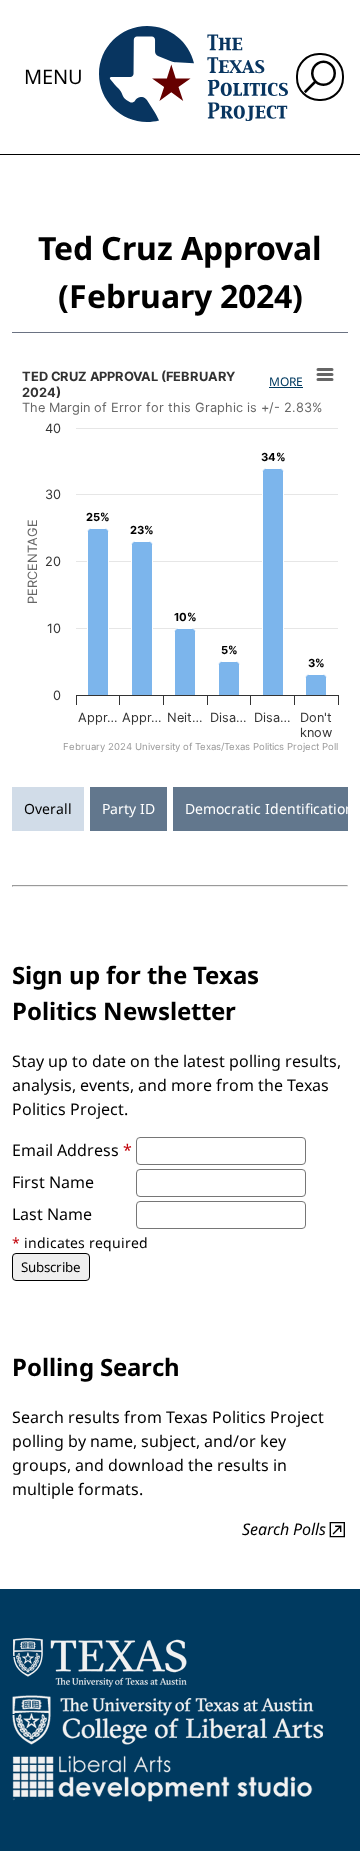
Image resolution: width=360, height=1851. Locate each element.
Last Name (52, 1214)
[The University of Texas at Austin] (99, 1662)
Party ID (128, 808)
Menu (53, 76)
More (286, 381)
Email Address (72, 1150)
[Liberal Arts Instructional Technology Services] (162, 1778)
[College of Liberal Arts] (167, 1720)
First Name (53, 1182)
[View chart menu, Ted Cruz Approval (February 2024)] (325, 375)
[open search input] (320, 77)
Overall (48, 808)
